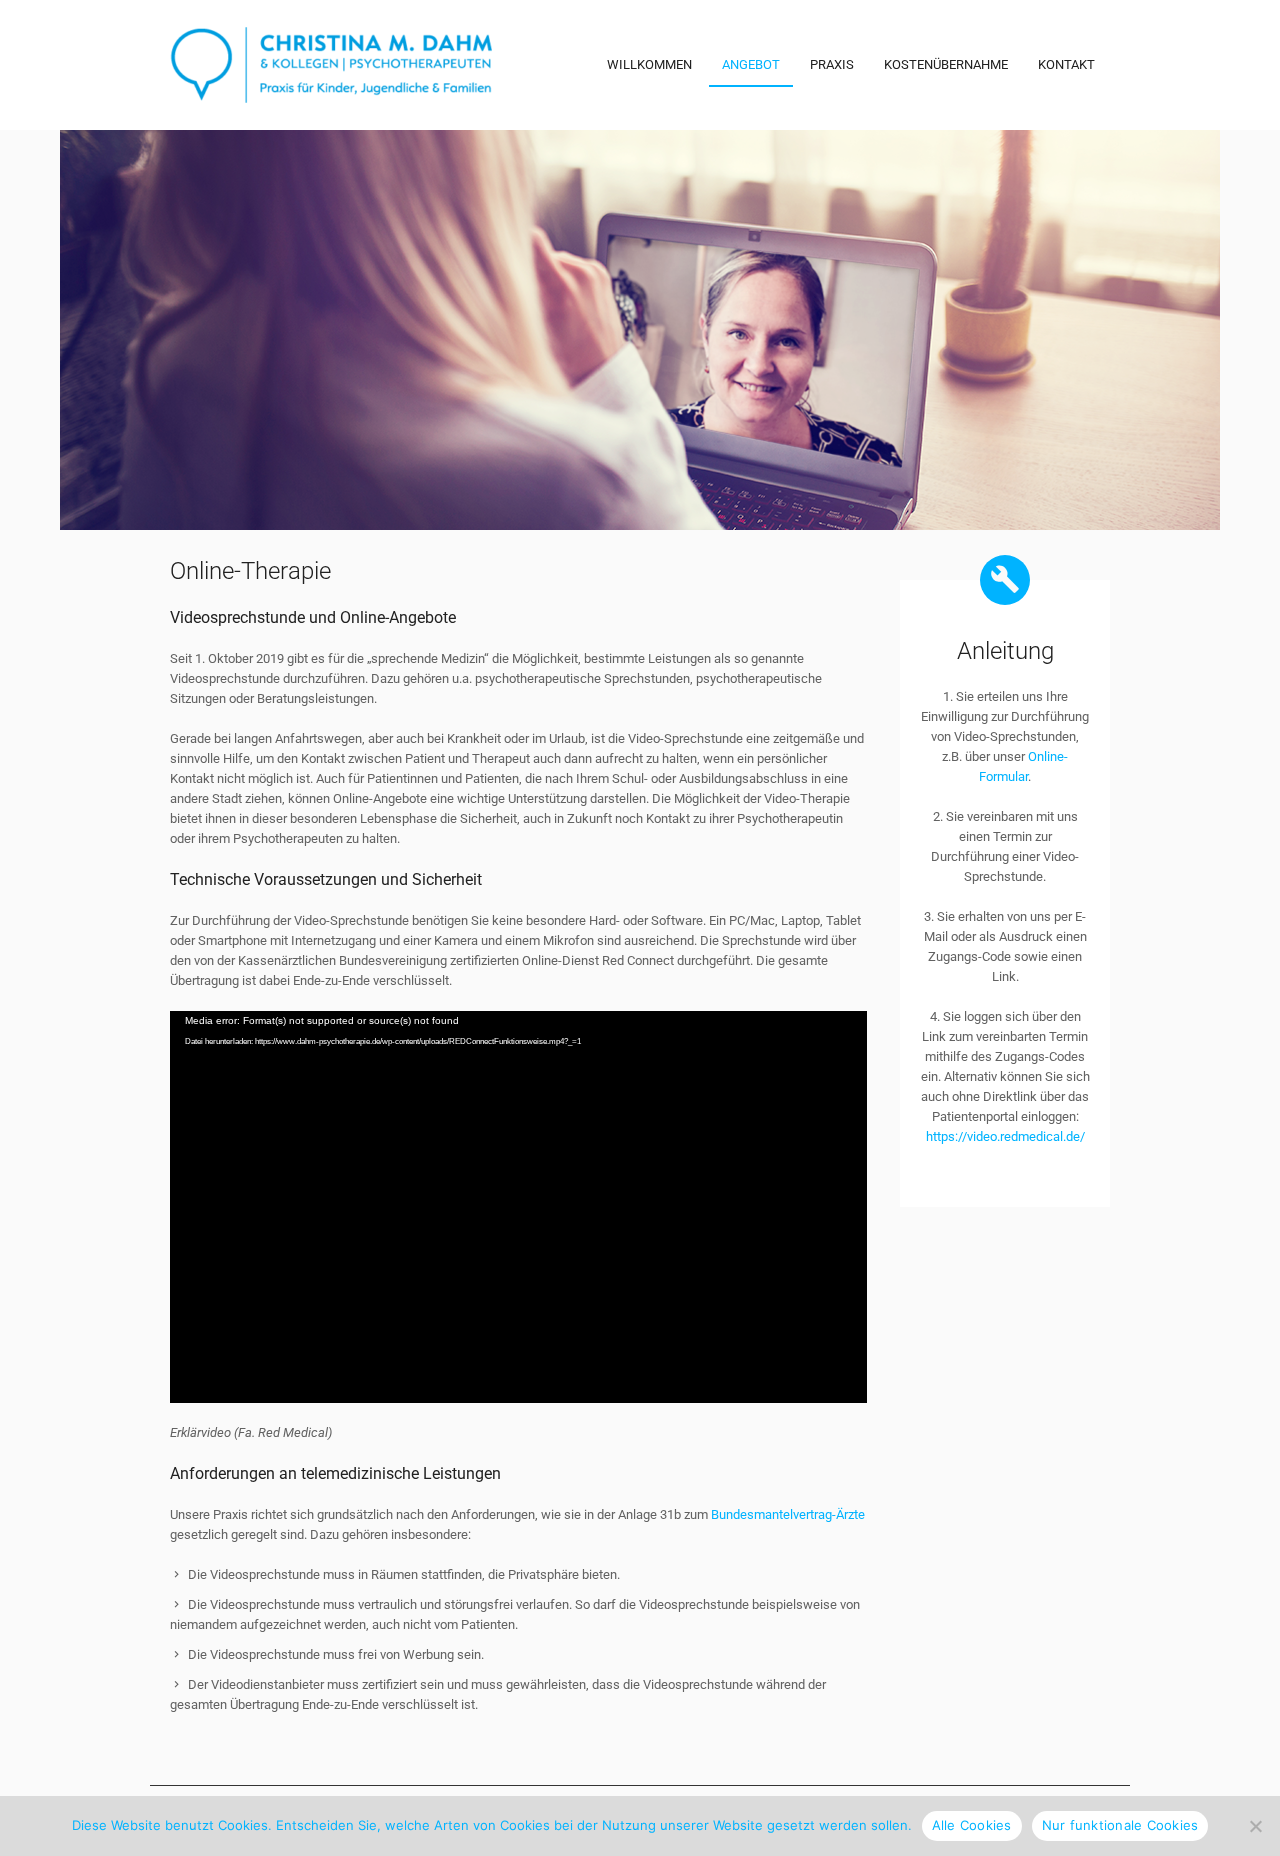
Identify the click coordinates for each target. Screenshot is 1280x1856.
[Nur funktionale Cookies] (1255, 1826)
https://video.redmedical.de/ (1004, 1136)
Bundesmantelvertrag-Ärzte (788, 1514)
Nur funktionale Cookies (1120, 1825)
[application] (518, 1207)
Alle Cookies (972, 1825)
